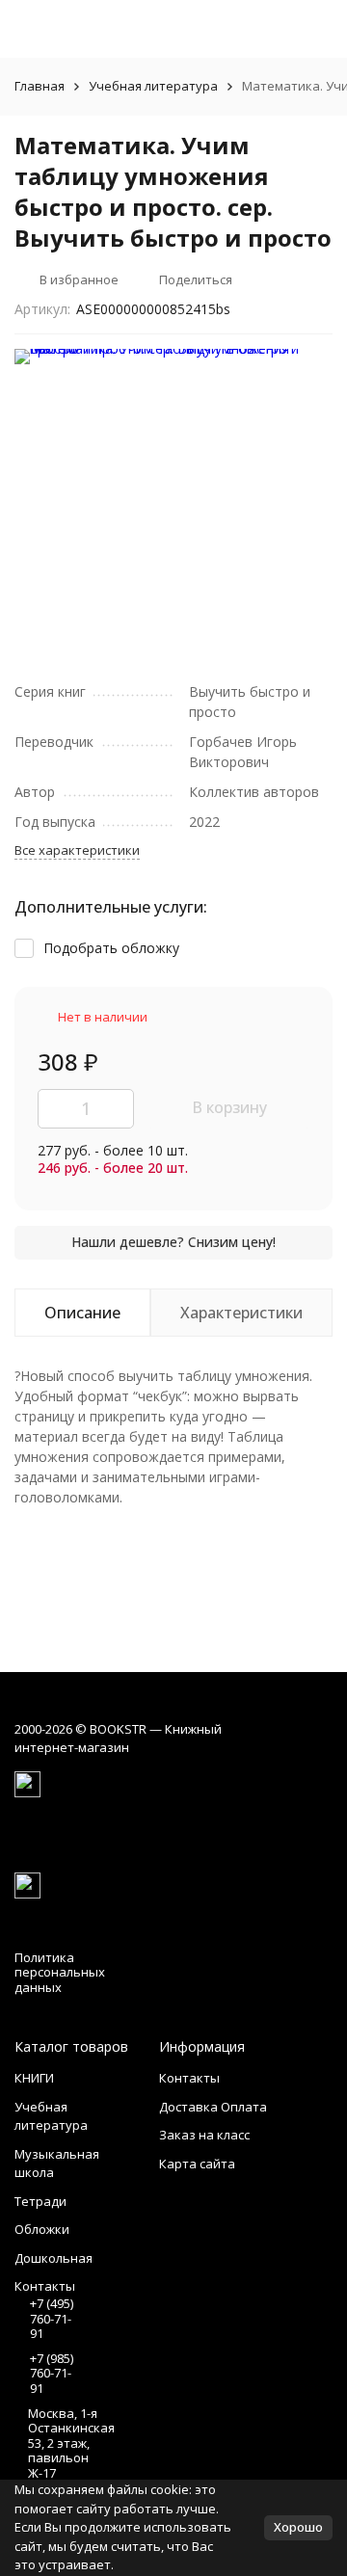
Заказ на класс (204, 2135)
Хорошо (298, 2527)
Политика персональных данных (60, 1972)
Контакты (189, 2078)
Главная (40, 86)
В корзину (229, 1107)
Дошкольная (53, 2258)
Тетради (40, 2201)
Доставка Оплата (213, 2107)
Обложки (42, 2229)
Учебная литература (153, 86)
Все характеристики (77, 850)
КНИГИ (34, 2078)
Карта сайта (197, 2164)
